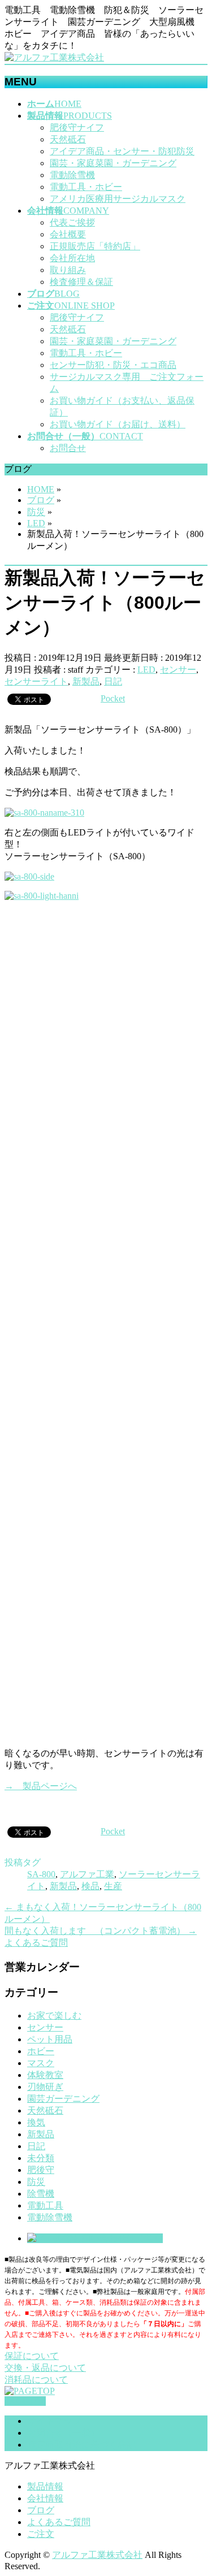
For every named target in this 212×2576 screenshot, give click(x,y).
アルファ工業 (87, 1874)
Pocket (113, 698)
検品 (90, 1886)
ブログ (41, 2510)
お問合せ (68, 448)
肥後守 (41, 2170)
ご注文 (41, 2534)
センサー (178, 670)
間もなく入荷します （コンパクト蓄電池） (101, 1931)
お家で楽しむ (54, 2016)
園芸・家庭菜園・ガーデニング (113, 163)
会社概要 (68, 234)
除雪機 (41, 2194)
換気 (36, 2122)
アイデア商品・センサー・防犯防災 (122, 151)
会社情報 (45, 2498)
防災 (36, 2182)
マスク (41, 2063)
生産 (113, 1886)
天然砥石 (68, 139)
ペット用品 (50, 2039)
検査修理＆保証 (81, 282)
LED (146, 670)
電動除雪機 (72, 175)
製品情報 (45, 2486)
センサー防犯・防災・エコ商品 (113, 365)
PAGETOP (25, 2401)
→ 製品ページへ (41, 1786)
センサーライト (36, 681)
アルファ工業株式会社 (97, 2555)
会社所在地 (72, 258)
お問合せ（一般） (63, 2433)
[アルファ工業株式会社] (54, 57)
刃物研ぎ (45, 2087)
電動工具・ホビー (86, 187)
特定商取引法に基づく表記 (81, 2445)
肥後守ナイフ (77, 127)
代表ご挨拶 (72, 222)
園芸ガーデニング (63, 2099)
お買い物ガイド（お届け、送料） (118, 424)
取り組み (68, 270)
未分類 (41, 2158)
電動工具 (45, 2205)
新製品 (86, 681)
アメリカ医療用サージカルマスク (118, 199)
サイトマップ (54, 2421)
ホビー (41, 2051)
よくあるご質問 (59, 2522)
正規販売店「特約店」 (95, 246)
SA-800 (41, 1874)
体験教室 (45, 2075)
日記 (113, 681)
